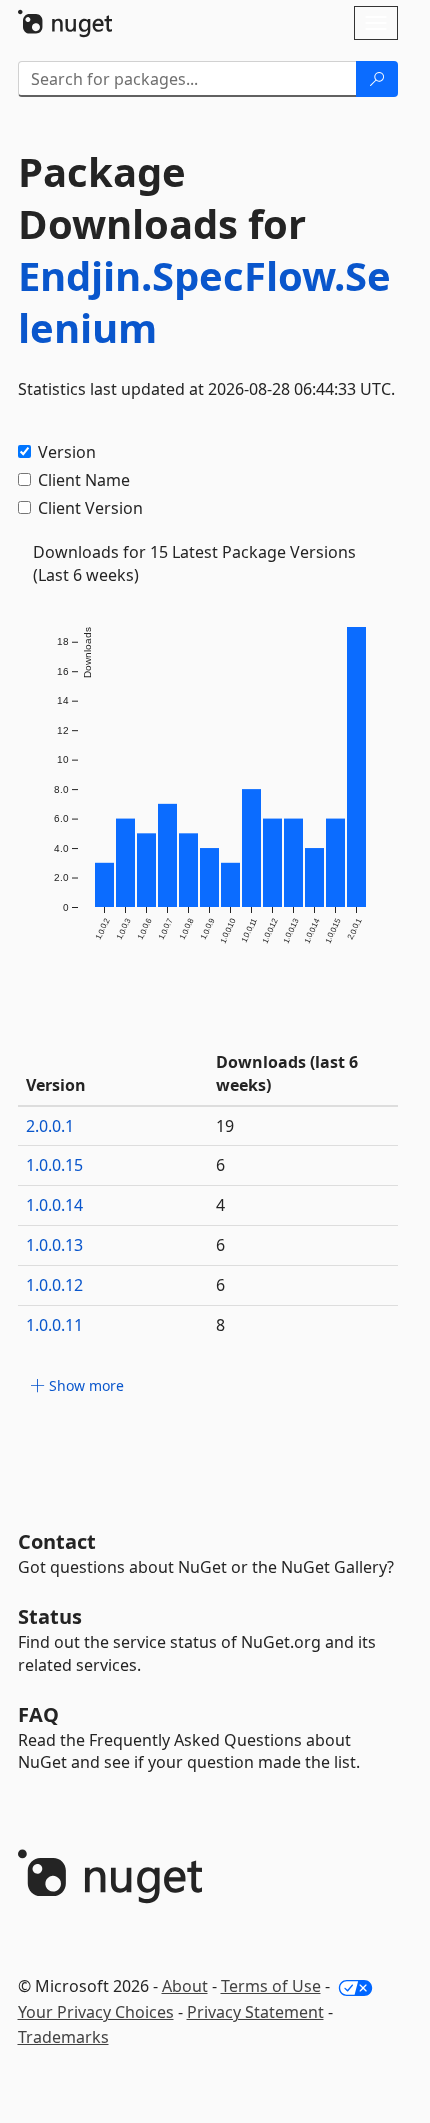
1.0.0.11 (54, 1325)
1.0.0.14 (54, 1205)
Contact (57, 1541)
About (185, 1986)
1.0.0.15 (54, 1165)
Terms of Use (271, 1986)
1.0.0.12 (54, 1285)
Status (50, 1616)
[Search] (377, 79)
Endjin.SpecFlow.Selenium (204, 301)
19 (225, 1126)
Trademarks (63, 2037)
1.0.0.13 (54, 1245)
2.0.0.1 (50, 1126)
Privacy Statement (255, 2012)
